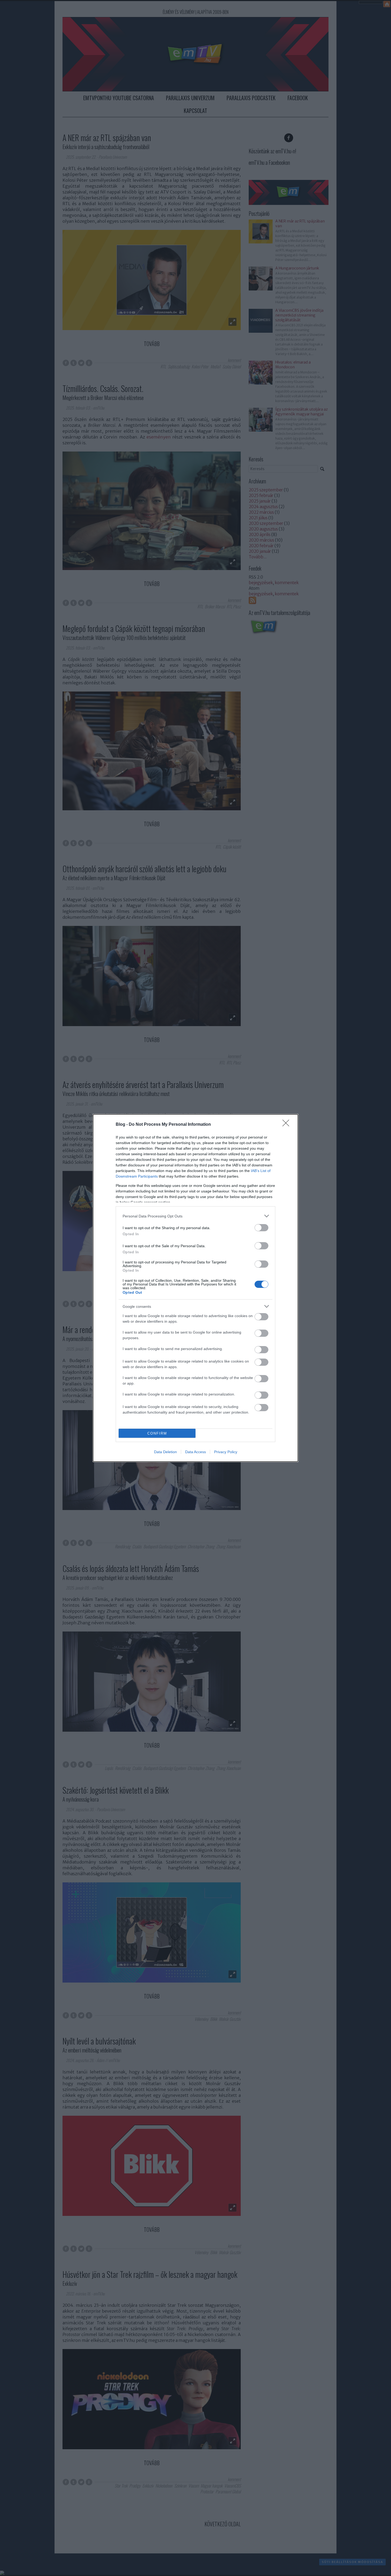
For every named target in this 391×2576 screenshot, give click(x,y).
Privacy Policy (226, 1452)
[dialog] (195, 1288)
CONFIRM (157, 1433)
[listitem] (195, 1216)
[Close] (288, 1125)
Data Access (195, 1452)
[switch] (261, 1228)
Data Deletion (165, 1452)
